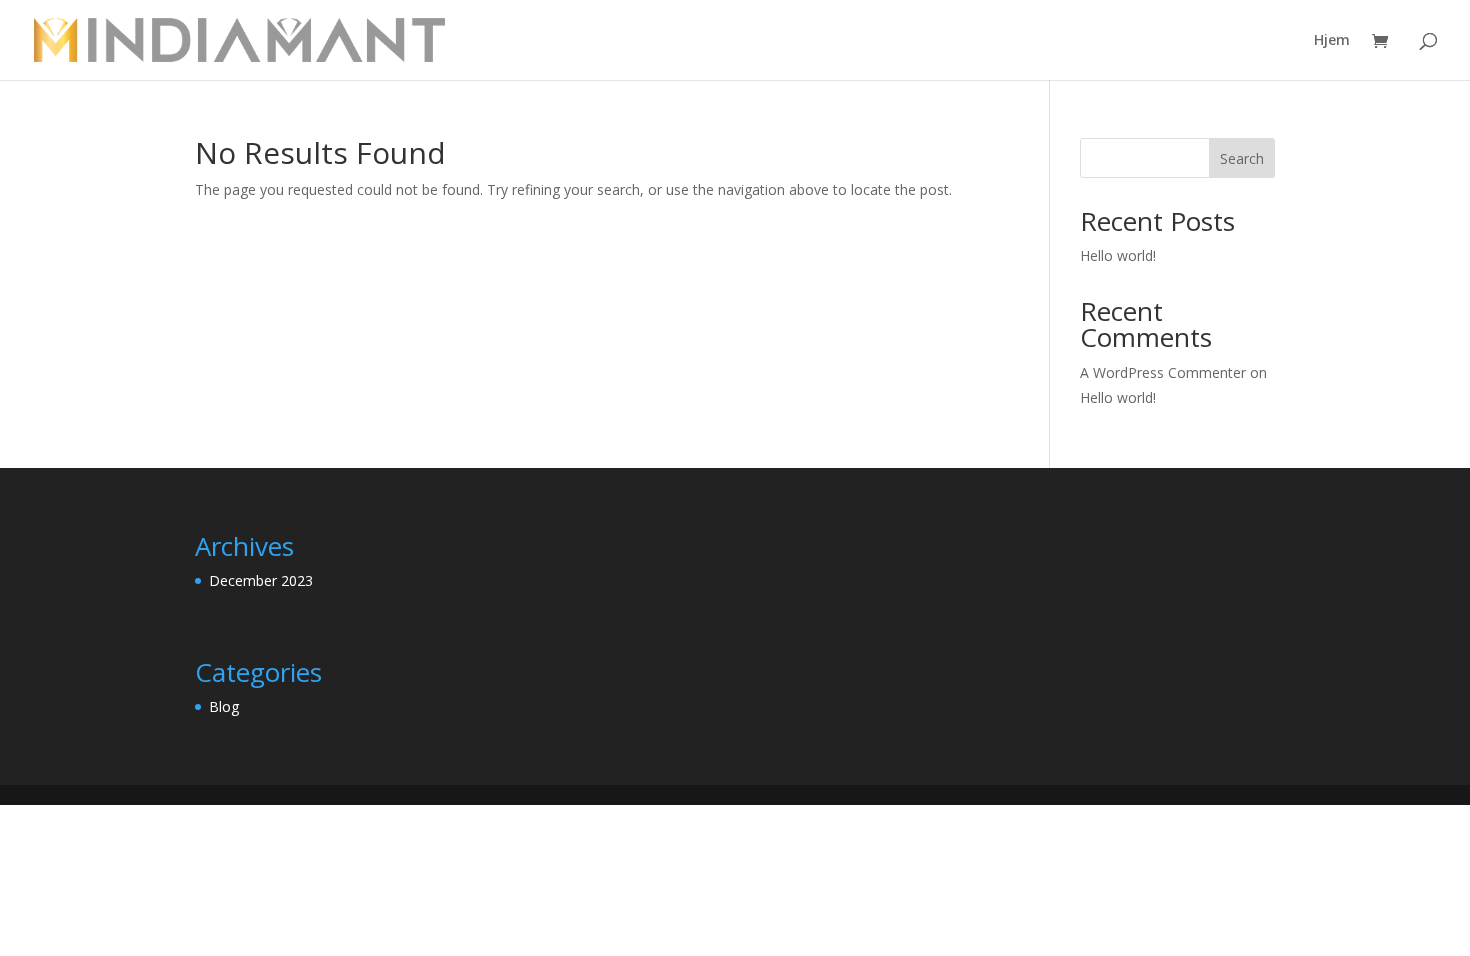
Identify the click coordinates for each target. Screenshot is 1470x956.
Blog (224, 706)
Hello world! (1118, 255)
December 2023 (261, 580)
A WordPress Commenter (1163, 372)
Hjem (1332, 41)
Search (1242, 158)
